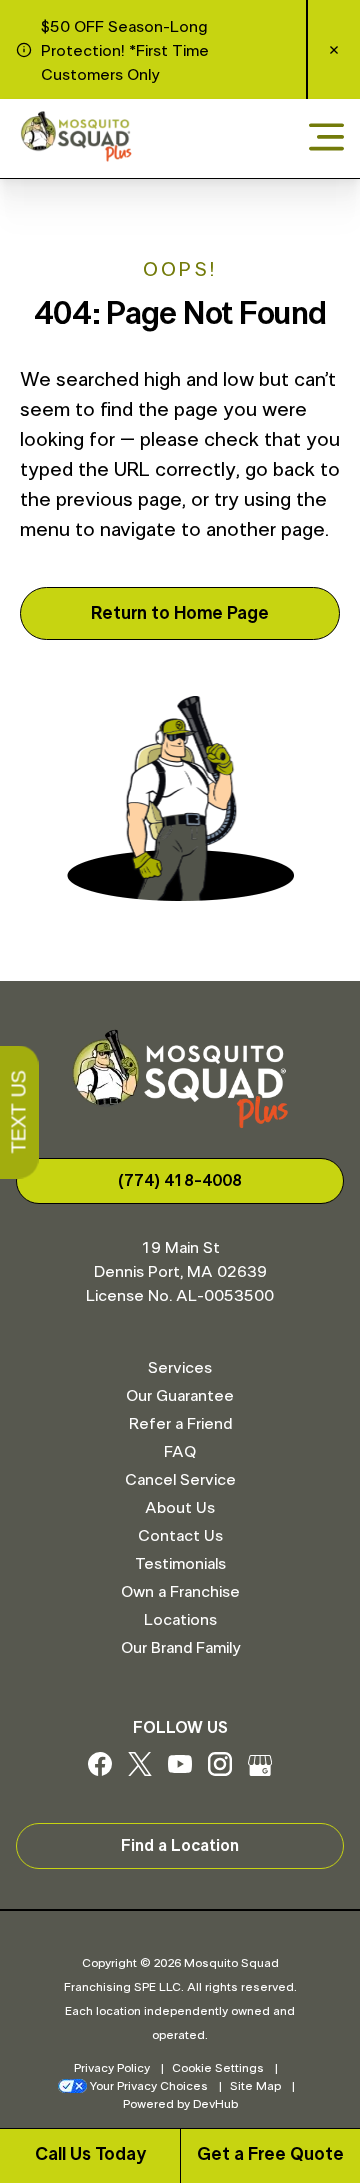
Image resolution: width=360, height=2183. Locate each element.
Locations (180, 1620)
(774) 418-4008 (180, 1181)
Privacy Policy (112, 2068)
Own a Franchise (180, 1592)
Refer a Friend (180, 1424)
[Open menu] (326, 138)
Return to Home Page (180, 614)
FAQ (180, 1452)
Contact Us (180, 1536)
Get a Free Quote (270, 2155)
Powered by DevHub (180, 2104)
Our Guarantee (180, 1396)
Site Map (255, 2086)
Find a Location (180, 1846)
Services (180, 1368)
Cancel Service (180, 1480)
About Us (180, 1508)
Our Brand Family (180, 1648)
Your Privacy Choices (149, 2086)
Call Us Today (90, 2155)
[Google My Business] (260, 1771)
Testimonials (180, 1564)
